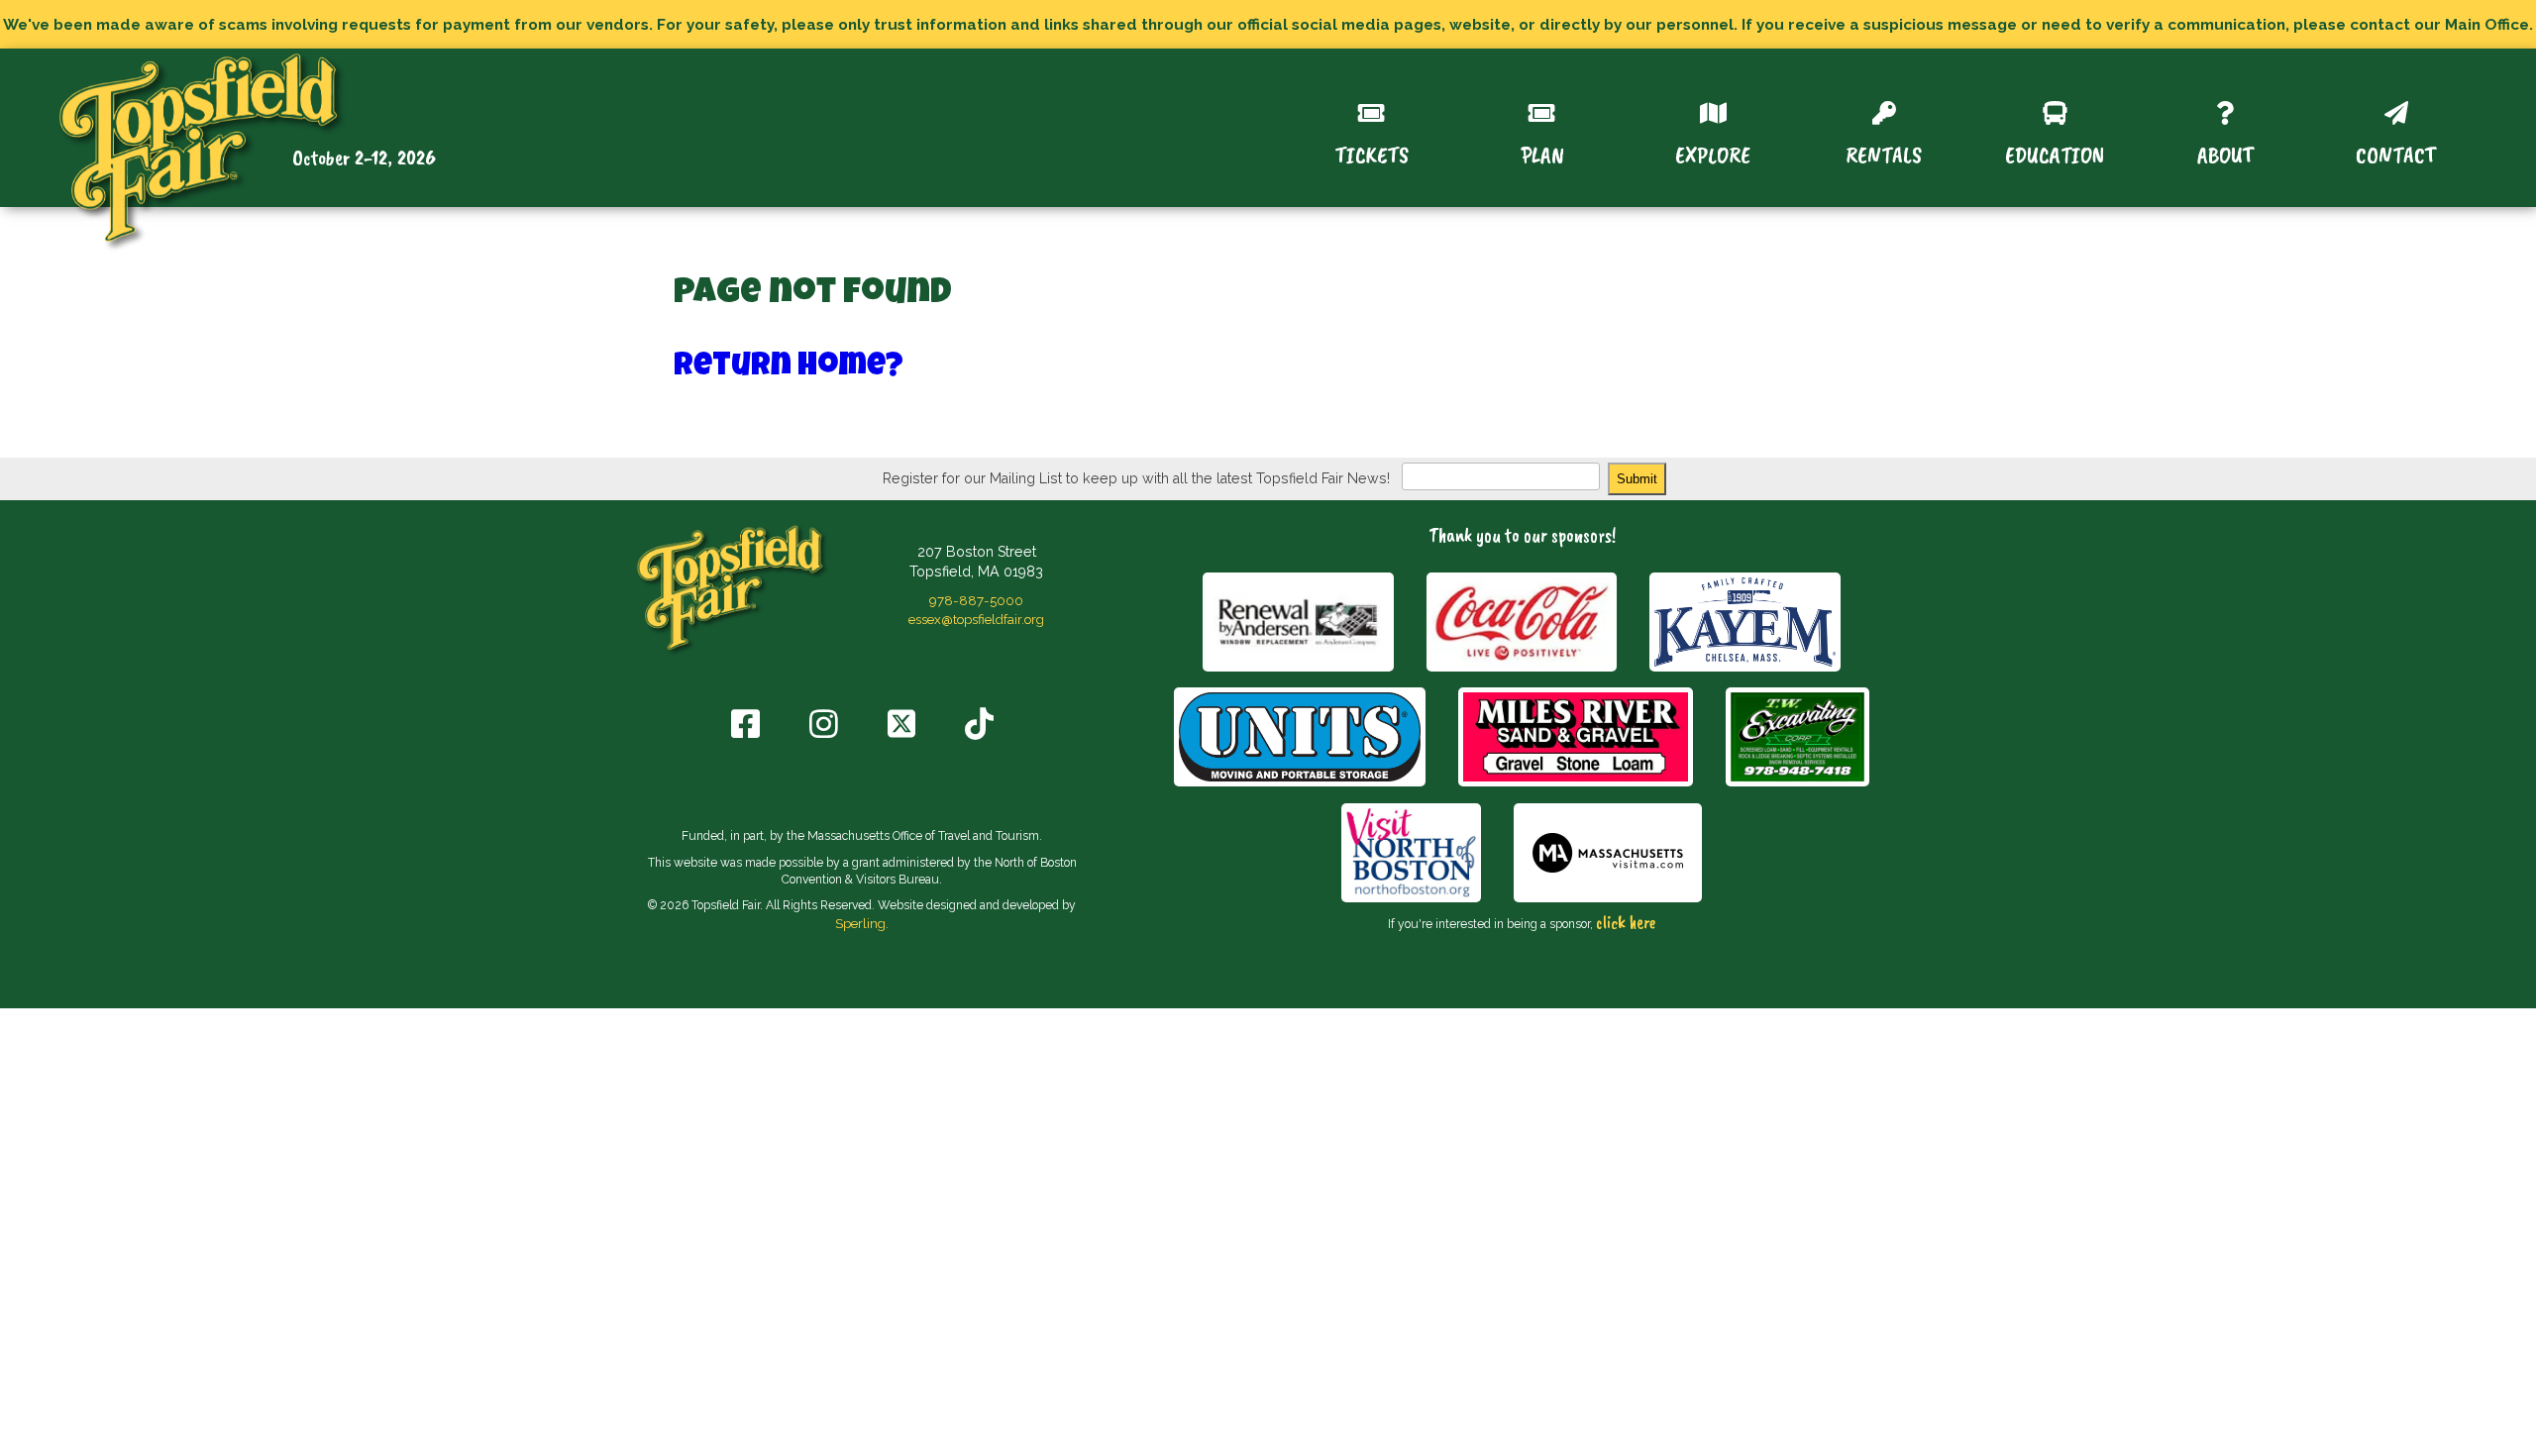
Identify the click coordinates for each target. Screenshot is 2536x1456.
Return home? (789, 368)
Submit (1637, 479)
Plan (1542, 153)
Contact (2396, 153)
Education (2055, 153)
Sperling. (862, 923)
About (2225, 153)
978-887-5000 (976, 600)
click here (1626, 922)
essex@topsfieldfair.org (976, 619)
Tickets (1372, 153)
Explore (1713, 153)
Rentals (1884, 153)
